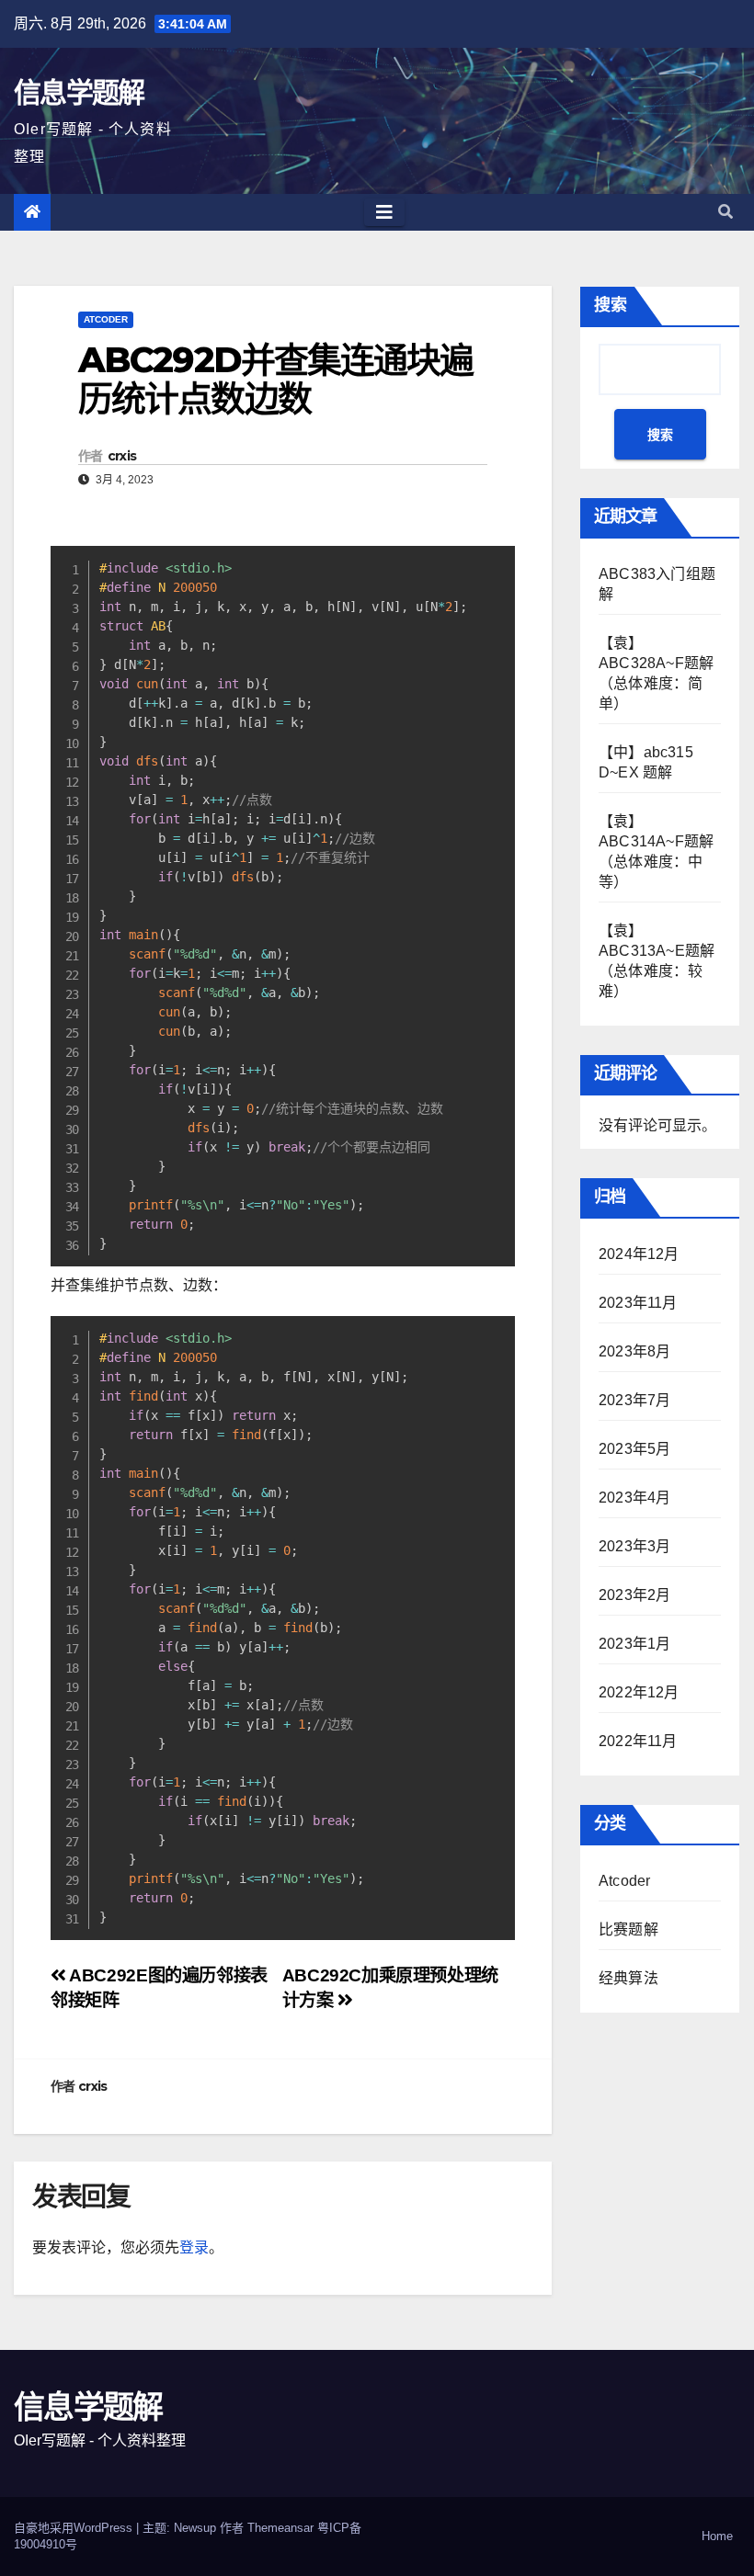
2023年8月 (634, 1351)
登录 (194, 2247)
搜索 (611, 305)
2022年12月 (639, 1692)
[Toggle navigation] (384, 212)
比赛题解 (628, 1929)
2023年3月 (634, 1546)
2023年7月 (634, 1400)
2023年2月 (634, 1595)
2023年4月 (634, 1498)
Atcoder (106, 319)
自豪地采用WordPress (75, 2528)
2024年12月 (639, 1254)
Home (717, 2536)
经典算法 (628, 1978)
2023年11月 (638, 1303)
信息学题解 (79, 92)
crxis (122, 456)
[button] (725, 212)
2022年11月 (638, 1741)
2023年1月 (634, 1644)
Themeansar (280, 2528)
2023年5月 (634, 1449)
